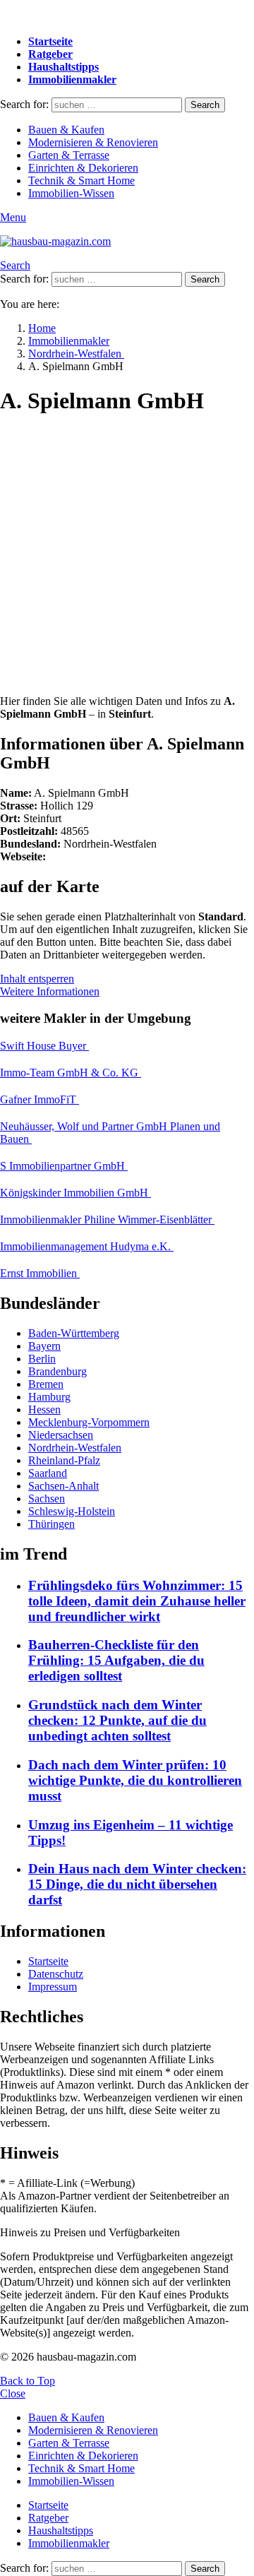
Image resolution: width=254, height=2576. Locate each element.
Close (13, 2393)
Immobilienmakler (72, 79)
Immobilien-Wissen (71, 193)
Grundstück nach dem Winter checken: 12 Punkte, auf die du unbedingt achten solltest (117, 1720)
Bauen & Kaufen (66, 130)
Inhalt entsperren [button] (37, 979)
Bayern (44, 1346)
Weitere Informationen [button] (50, 991)
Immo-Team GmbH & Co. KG (71, 1073)
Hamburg (49, 1397)
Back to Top (28, 2381)
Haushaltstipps (64, 67)
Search (205, 105)
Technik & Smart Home (81, 180)
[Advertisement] (127, 557)
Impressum (53, 1987)
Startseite (50, 41)
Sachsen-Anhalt (64, 1486)
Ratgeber (50, 54)
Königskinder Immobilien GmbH (75, 1193)
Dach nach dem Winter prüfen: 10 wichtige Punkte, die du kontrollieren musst (135, 1780)
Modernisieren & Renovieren (93, 142)
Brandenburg (58, 1371)
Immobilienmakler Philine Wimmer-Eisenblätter (107, 1219)
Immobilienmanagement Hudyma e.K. (87, 1246)
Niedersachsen (61, 1435)
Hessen (44, 1409)
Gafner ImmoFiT (40, 1099)
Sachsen (47, 1498)
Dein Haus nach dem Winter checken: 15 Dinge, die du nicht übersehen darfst (137, 1884)
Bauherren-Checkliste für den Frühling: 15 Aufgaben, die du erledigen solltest (116, 1660)
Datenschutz (56, 1974)
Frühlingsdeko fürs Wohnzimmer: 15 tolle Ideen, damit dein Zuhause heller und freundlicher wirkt (137, 1601)
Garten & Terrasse (69, 155)
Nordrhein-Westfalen (75, 1448)
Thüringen (52, 1524)
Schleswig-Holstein (72, 1511)
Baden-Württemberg (74, 1333)
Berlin (42, 1359)
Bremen (46, 1384)
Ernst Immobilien (40, 1273)
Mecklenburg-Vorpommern (89, 1422)
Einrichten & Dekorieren (83, 168)
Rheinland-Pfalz (64, 1460)
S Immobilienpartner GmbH (64, 1166)
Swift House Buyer (44, 1046)
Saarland (48, 1473)
